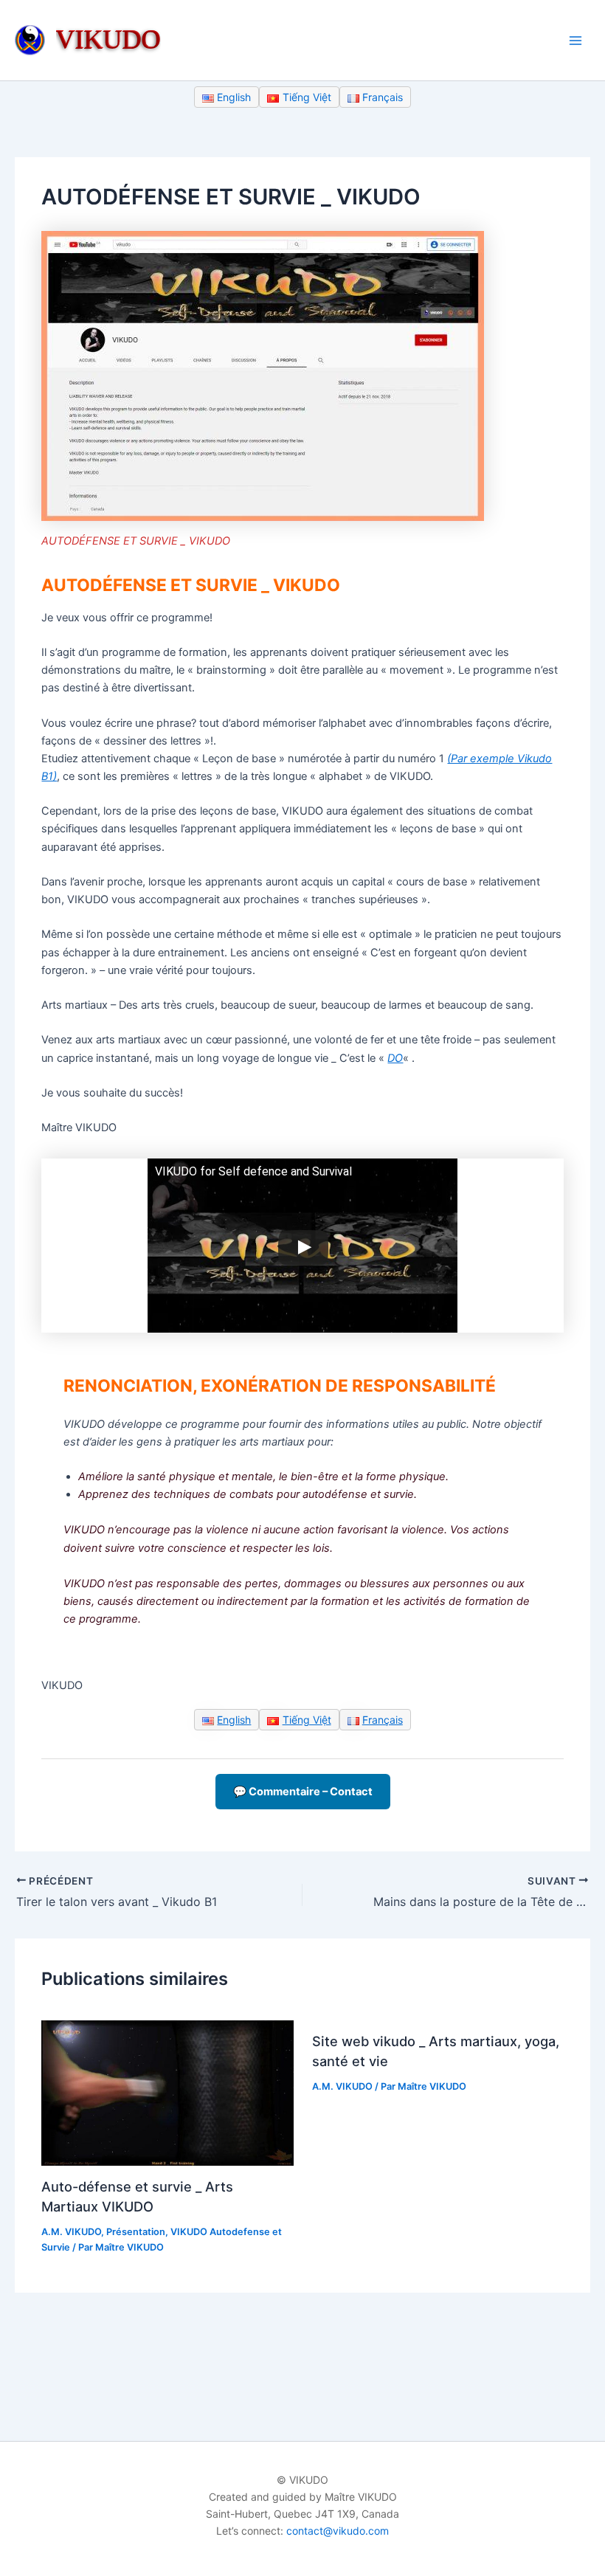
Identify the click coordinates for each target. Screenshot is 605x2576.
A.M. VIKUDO (71, 2232)
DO (395, 1058)
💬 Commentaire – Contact (303, 1792)
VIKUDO (108, 39)
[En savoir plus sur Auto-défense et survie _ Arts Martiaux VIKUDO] (167, 2093)
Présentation (136, 2232)
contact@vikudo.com (338, 2531)
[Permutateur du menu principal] (575, 40)
